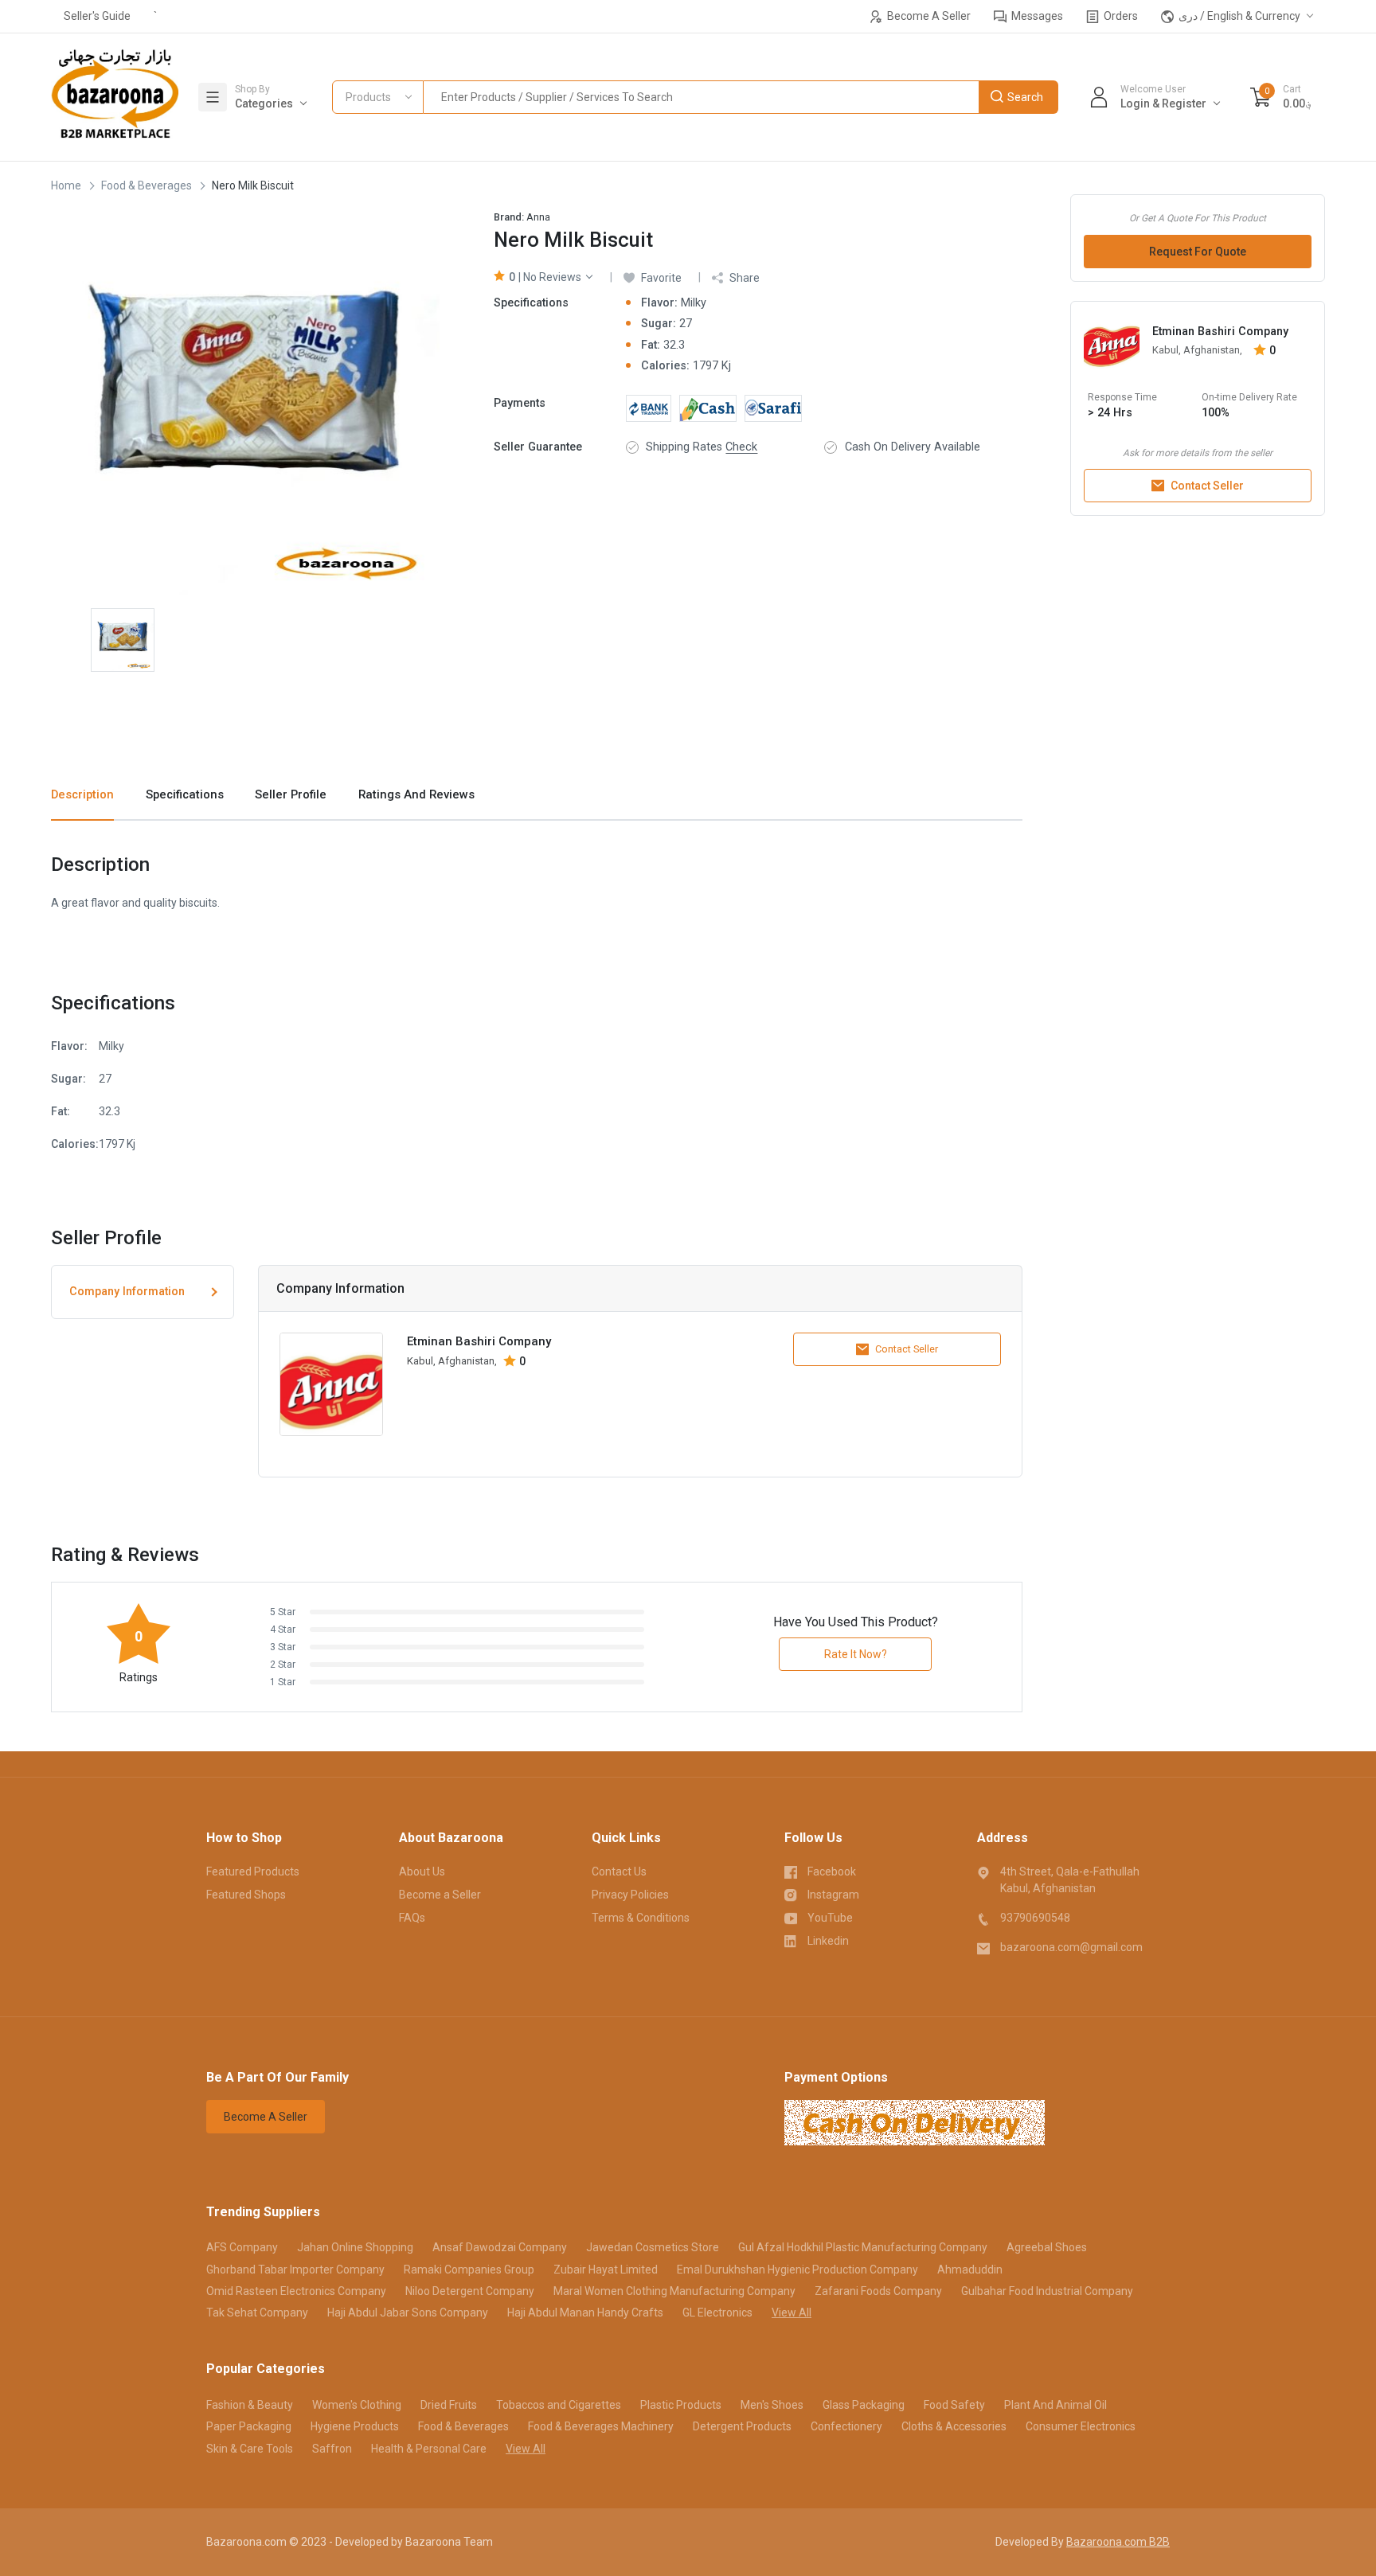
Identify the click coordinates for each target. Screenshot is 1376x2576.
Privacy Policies (630, 1895)
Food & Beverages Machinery (601, 2426)
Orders (1120, 16)
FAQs (412, 1918)
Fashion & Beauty (250, 2405)
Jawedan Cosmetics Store (653, 2247)
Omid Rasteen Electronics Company (296, 2291)
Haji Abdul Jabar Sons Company (408, 2313)
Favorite (661, 278)
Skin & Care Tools (250, 2449)
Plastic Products (681, 2405)
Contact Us (619, 1872)
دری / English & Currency (1238, 16)
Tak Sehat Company (257, 2313)
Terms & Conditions (641, 1918)
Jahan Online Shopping (355, 2247)
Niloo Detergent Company (470, 2291)
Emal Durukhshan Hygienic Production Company (797, 2270)
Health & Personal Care (429, 2449)
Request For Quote (1198, 252)
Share (745, 278)
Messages (1036, 16)
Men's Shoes (772, 2405)
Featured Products (253, 1872)
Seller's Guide (97, 16)
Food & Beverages (147, 185)
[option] (245, 401)
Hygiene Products (355, 2426)
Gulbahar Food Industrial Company (1047, 2291)
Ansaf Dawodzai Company (500, 2247)
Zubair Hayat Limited (606, 2270)
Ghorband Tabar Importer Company (295, 2270)
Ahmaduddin (970, 2270)
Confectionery (846, 2426)
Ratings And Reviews (416, 794)
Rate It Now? (856, 1654)
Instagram (833, 1895)
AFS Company (242, 2247)
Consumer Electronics (1081, 2426)
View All (792, 2313)
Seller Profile (291, 794)
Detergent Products (742, 2426)
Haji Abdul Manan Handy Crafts (585, 2313)
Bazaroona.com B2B (1118, 2542)
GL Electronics (717, 2313)
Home (66, 185)
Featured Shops (246, 1895)
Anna (538, 217)
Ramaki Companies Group (469, 2270)
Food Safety (954, 2405)
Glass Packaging (864, 2405)
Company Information (127, 1292)
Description (82, 794)
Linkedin (828, 1941)
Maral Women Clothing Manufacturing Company (674, 2291)
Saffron (332, 2449)
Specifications (185, 794)
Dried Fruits (449, 2405)
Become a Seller (440, 1895)
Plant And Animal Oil (1055, 2405)
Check (741, 447)
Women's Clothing (357, 2405)
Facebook (832, 1872)
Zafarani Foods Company (878, 2291)
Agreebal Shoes (1047, 2247)
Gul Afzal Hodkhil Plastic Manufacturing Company (863, 2247)
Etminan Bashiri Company (1220, 332)
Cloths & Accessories (954, 2426)
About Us (422, 1872)
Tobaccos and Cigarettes (559, 2405)
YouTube (830, 1918)
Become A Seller (928, 16)
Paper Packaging (249, 2426)
